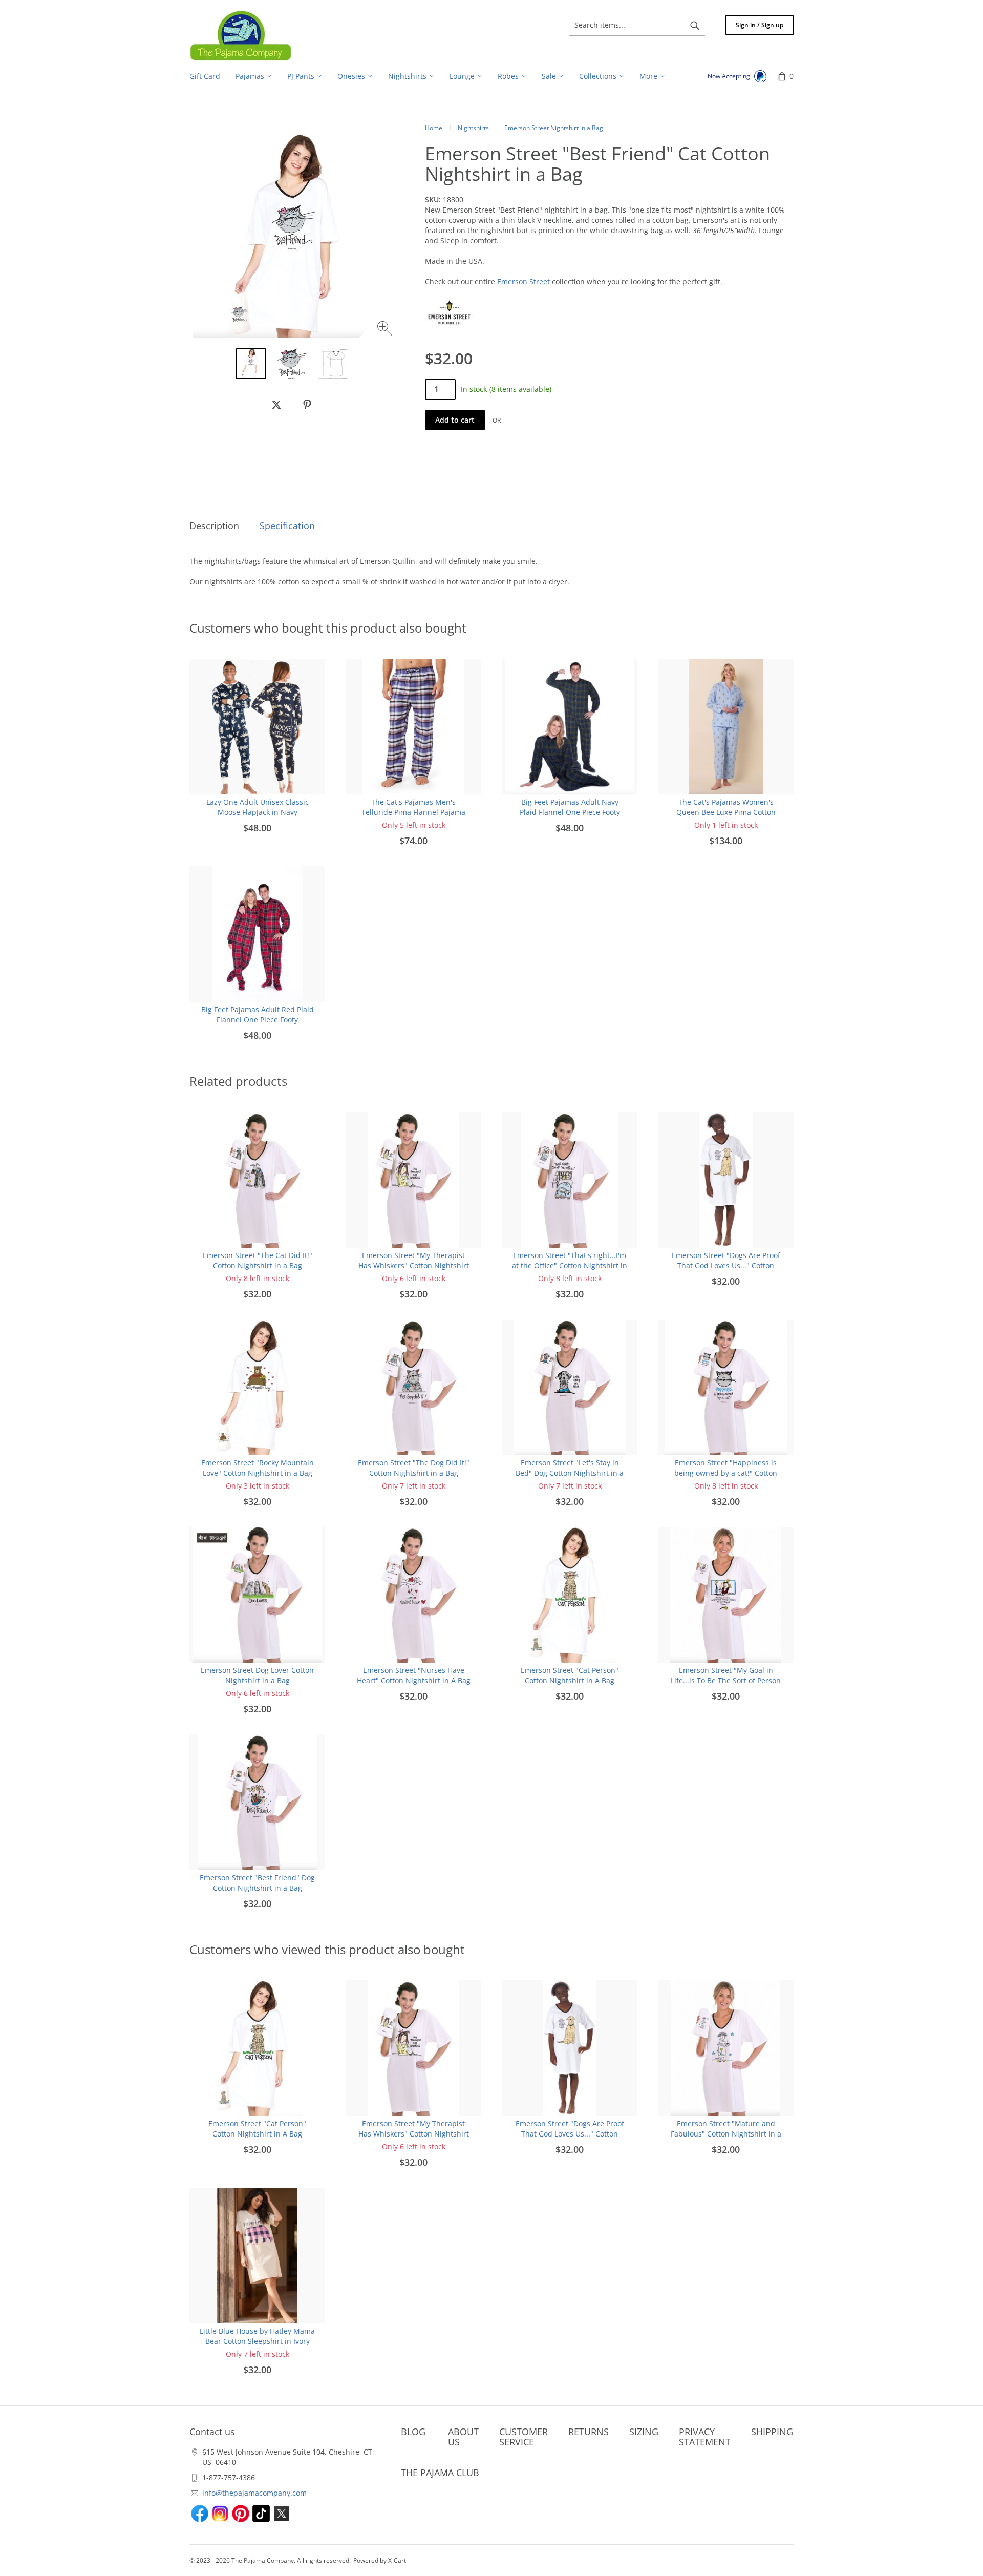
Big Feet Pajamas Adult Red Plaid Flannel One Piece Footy (258, 1014)
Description (214, 526)
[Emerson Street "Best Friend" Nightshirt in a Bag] (292, 364)
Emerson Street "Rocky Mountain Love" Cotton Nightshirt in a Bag (258, 1468)
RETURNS (589, 2432)
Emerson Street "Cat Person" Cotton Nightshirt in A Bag (570, 1675)
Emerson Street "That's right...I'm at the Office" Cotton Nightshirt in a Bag (570, 1265)
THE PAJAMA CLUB (440, 2473)
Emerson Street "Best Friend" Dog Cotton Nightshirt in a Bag (257, 1883)
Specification (287, 526)
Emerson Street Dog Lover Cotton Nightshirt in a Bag (257, 1675)
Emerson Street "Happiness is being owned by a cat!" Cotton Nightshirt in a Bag (726, 1473)
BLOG (413, 2432)
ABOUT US (463, 2437)
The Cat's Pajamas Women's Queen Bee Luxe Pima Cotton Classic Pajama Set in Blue (726, 812)
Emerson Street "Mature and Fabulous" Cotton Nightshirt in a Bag (726, 2134)
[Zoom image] (386, 330)
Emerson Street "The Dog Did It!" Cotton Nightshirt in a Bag (414, 1468)
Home (434, 128)
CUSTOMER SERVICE (523, 2437)
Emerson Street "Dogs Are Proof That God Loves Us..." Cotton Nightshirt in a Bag (726, 1265)
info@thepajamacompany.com (254, 2493)
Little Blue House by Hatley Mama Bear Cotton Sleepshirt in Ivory (257, 2336)
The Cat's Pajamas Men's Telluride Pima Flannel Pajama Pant (413, 812)
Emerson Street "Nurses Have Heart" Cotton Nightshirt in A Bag (414, 1675)
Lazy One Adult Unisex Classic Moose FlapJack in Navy (258, 807)
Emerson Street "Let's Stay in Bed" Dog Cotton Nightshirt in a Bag (570, 1473)
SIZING (644, 2432)
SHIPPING (772, 2432)
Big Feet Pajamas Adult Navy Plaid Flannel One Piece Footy (570, 807)
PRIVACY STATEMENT (705, 2437)
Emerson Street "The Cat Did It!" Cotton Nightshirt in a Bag (258, 1260)
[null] (276, 405)
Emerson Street (523, 281)
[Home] (241, 35)
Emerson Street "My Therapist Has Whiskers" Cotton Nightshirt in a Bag (414, 1265)
